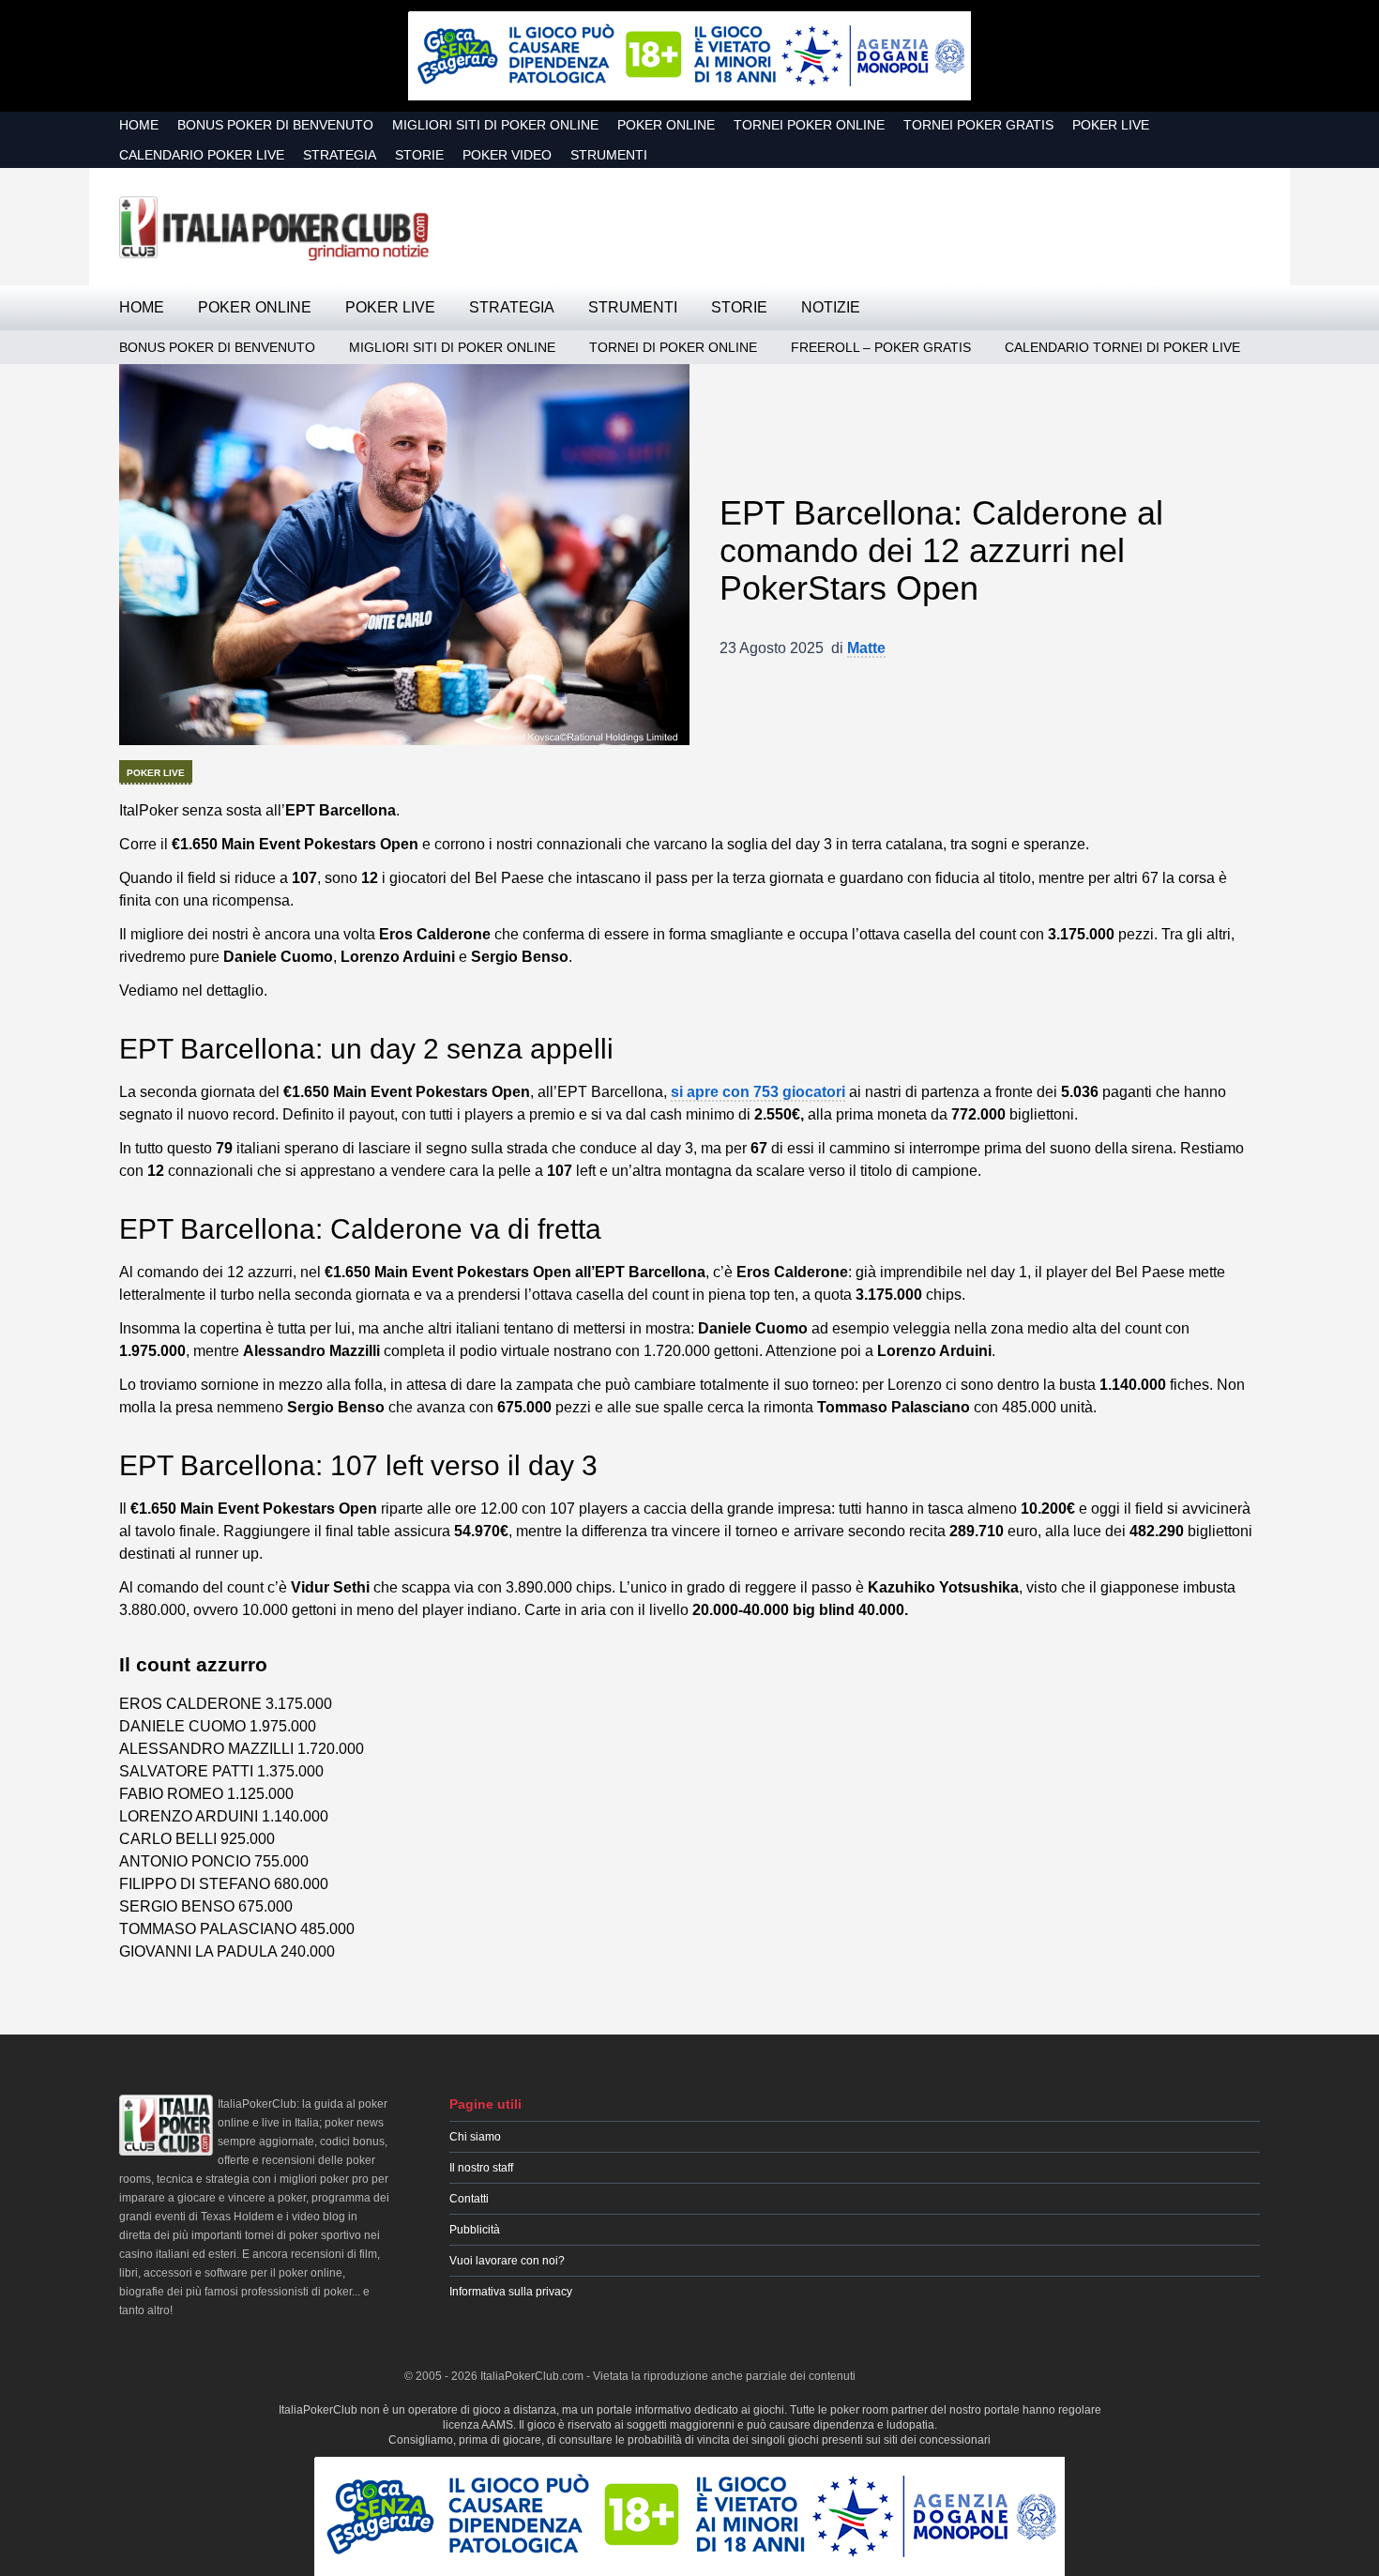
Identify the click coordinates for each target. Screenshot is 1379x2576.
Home (139, 125)
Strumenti (609, 155)
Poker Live (1111, 125)
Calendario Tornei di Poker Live (1122, 347)
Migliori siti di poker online (495, 125)
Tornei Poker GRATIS (978, 125)
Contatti (469, 2199)
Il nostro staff (481, 2168)
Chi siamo (475, 2137)
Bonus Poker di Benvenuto (275, 125)
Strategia (340, 155)
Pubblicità (475, 2230)
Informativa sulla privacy (511, 2292)
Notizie (831, 307)
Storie (419, 155)
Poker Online (666, 125)
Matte (866, 648)
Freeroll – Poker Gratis (881, 347)
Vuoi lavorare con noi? (507, 2261)
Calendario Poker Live (202, 155)
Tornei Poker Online (809, 125)
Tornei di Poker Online (673, 347)
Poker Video (507, 155)
